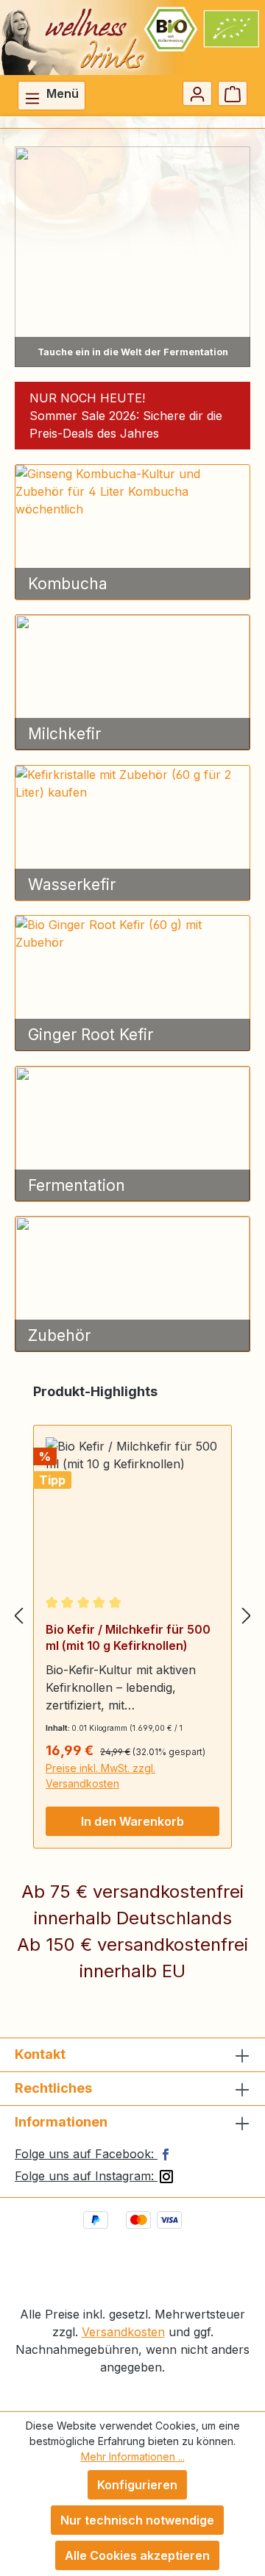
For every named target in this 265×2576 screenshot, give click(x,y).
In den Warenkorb (132, 1821)
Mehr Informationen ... (133, 2456)
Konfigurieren (137, 2485)
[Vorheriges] (18, 1615)
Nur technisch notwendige (137, 2520)
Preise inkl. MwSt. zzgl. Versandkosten (100, 1776)
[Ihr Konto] (197, 93)
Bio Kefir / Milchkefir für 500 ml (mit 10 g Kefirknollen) (128, 1637)
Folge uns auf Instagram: (86, 2176)
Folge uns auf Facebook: (86, 2154)
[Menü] (52, 96)
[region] (132, 1615)
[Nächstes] (247, 1615)
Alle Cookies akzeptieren (137, 2555)
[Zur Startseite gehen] (132, 38)
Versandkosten (123, 2332)
